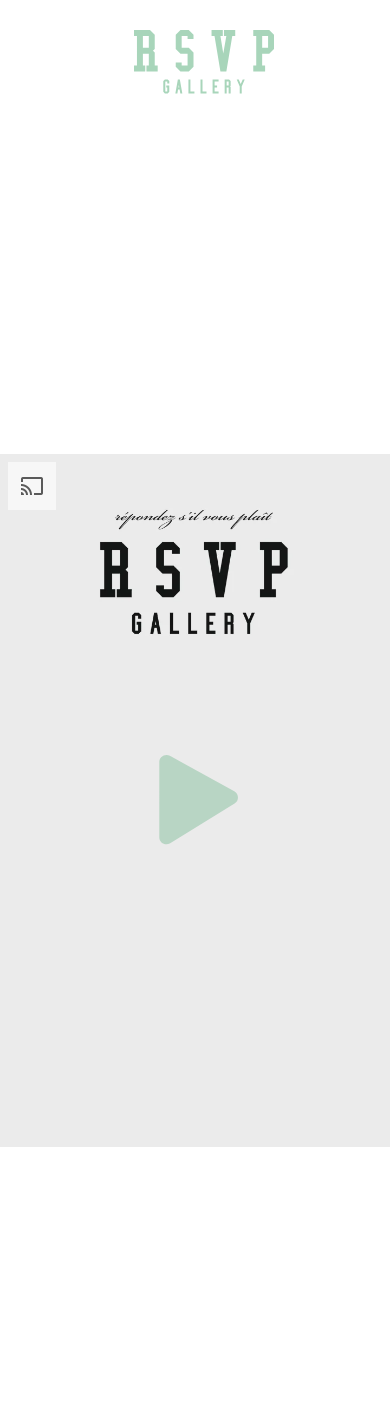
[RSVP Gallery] (204, 61)
